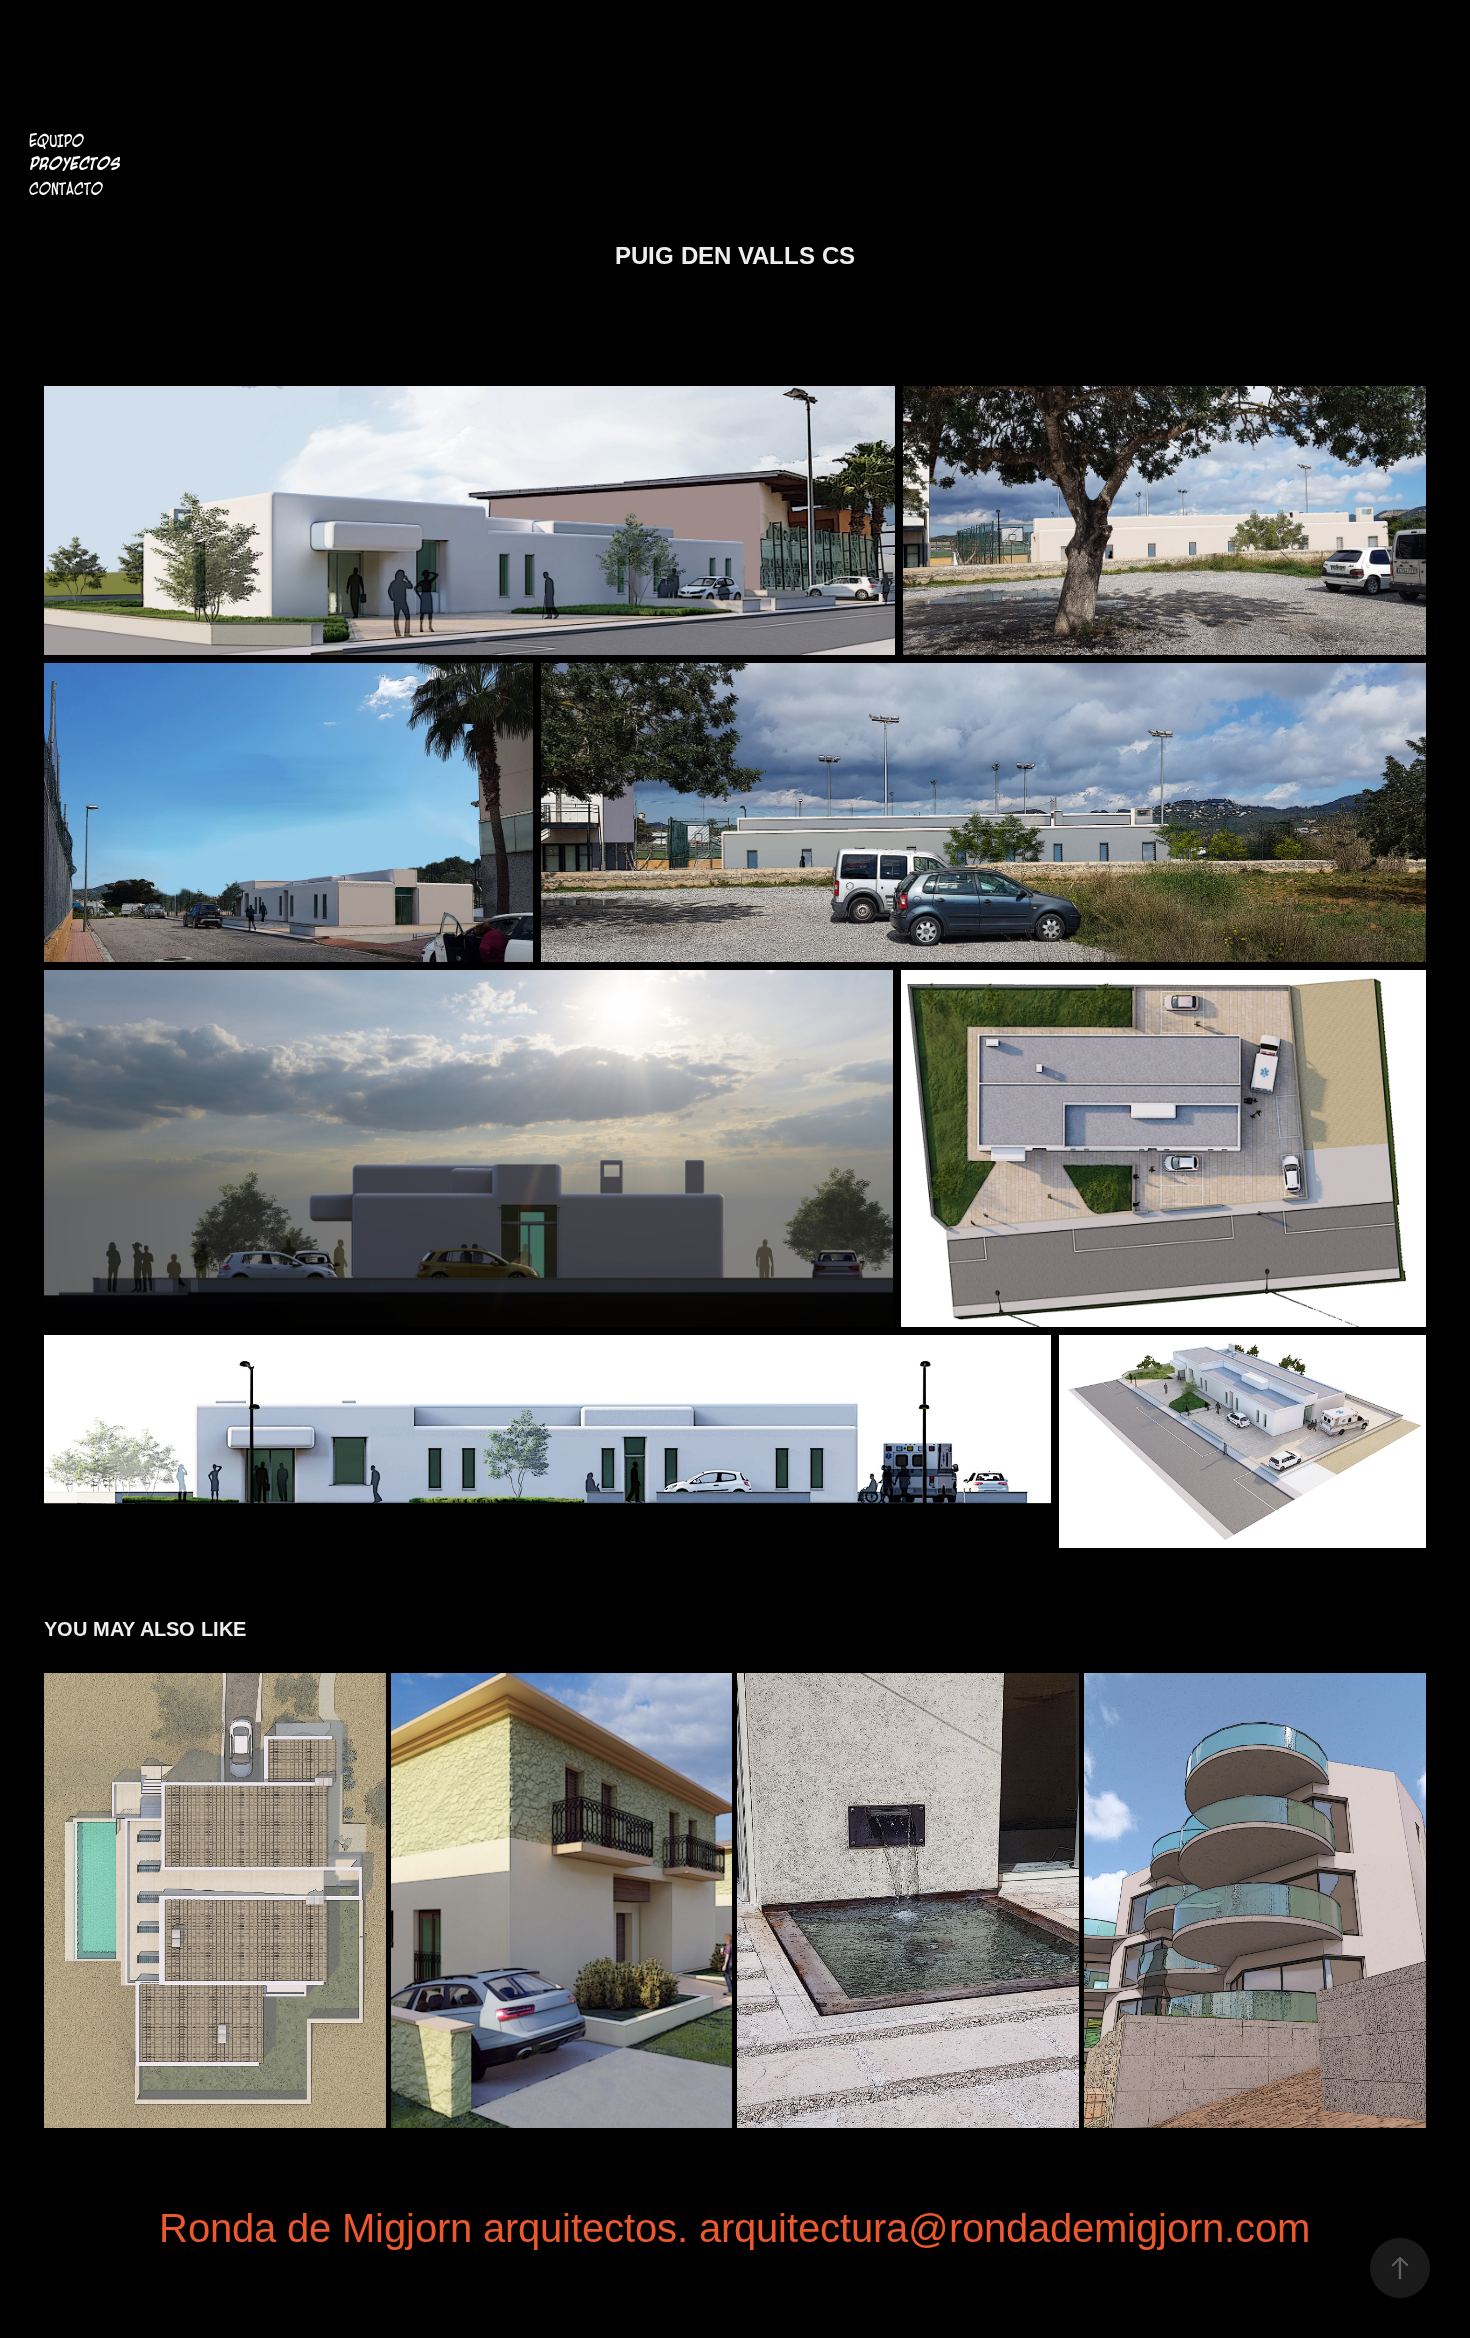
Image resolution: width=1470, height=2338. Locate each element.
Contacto (66, 189)
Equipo (56, 141)
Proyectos (74, 164)
